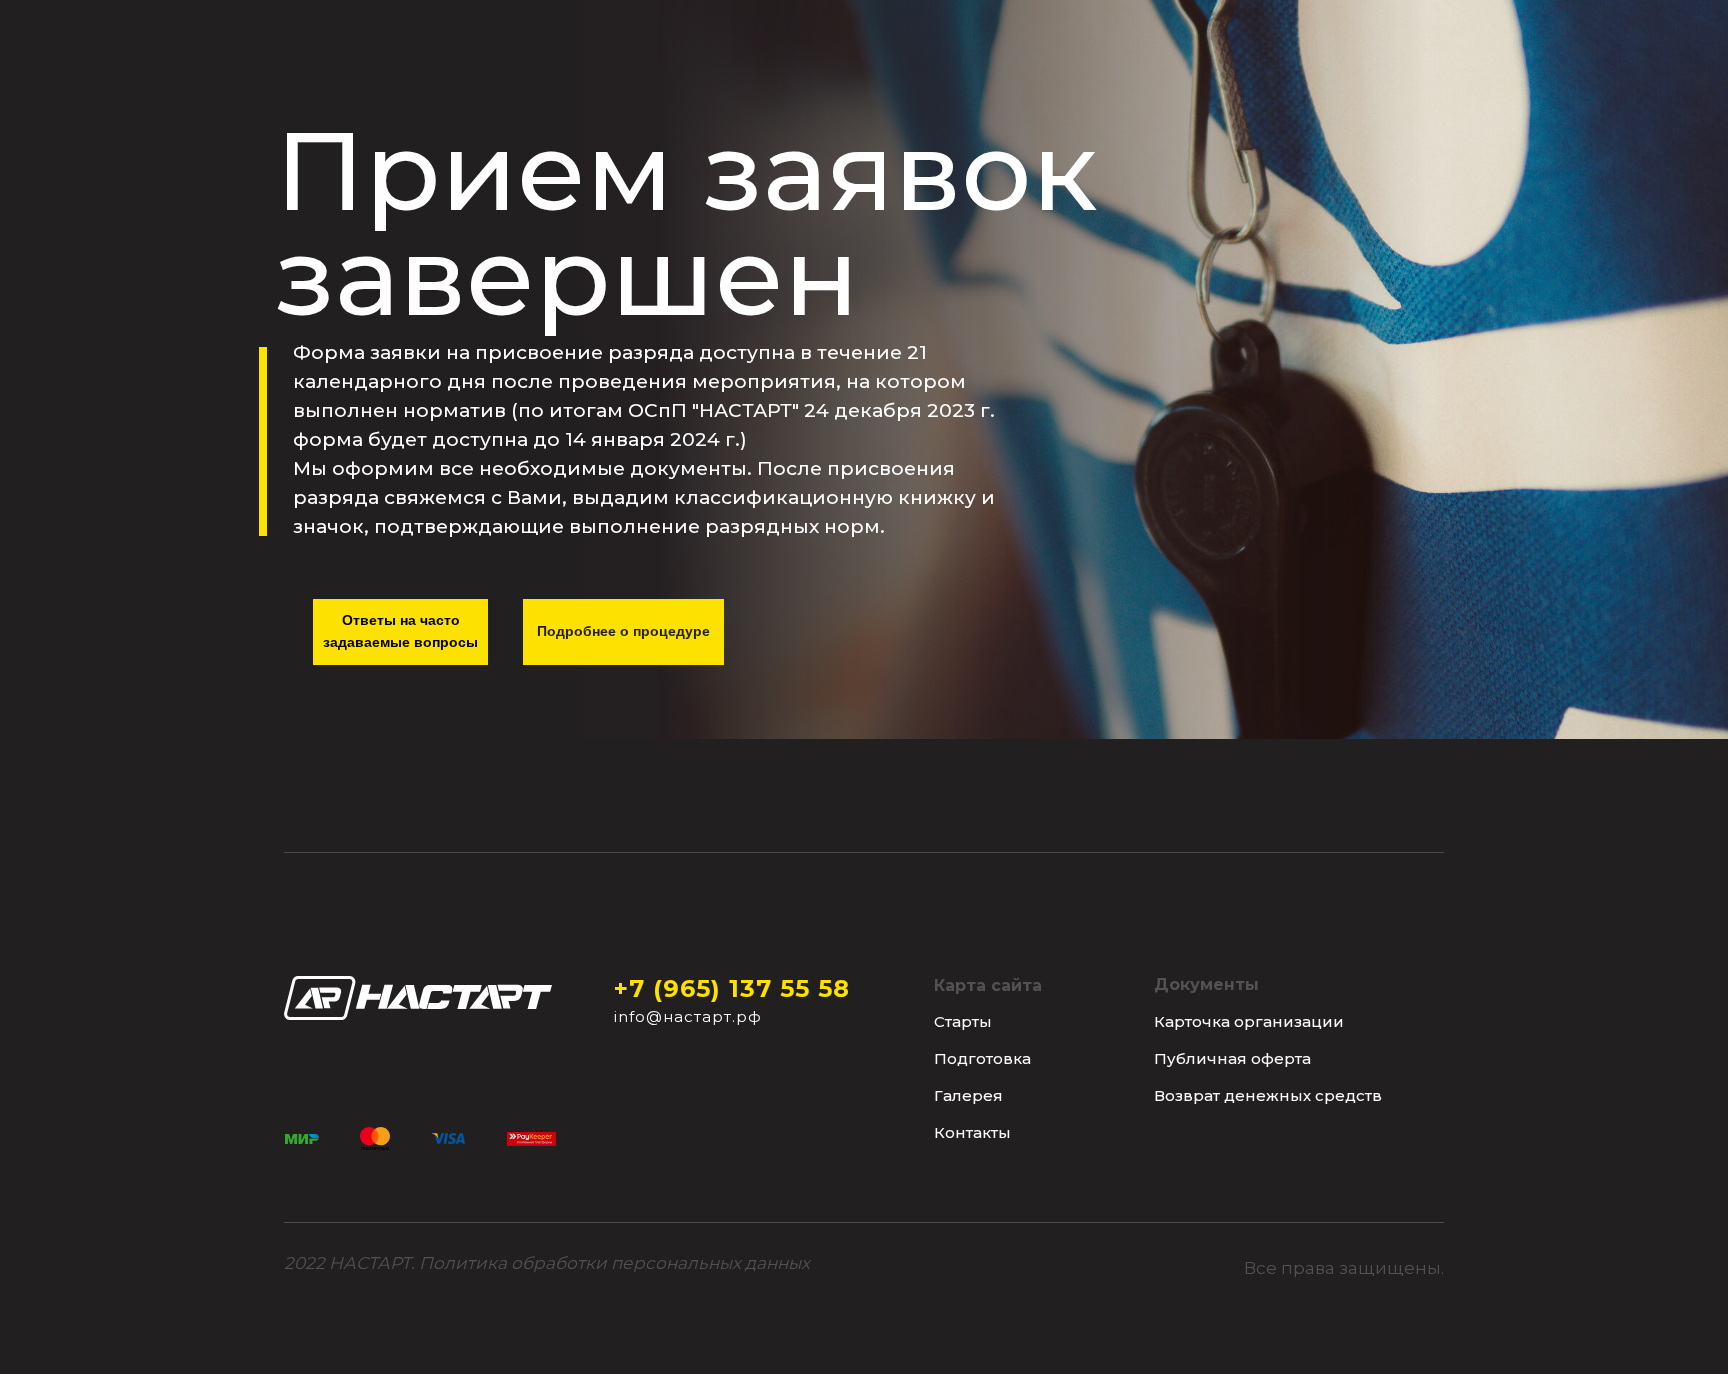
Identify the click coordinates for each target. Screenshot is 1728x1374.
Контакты (972, 1132)
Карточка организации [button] (1249, 1021)
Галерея (968, 1095)
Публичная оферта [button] (1232, 1058)
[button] (614, 1263)
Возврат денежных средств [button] (1268, 1095)
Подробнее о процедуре (623, 631)
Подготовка (982, 1058)
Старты (963, 1021)
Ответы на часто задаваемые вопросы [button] (400, 631)
